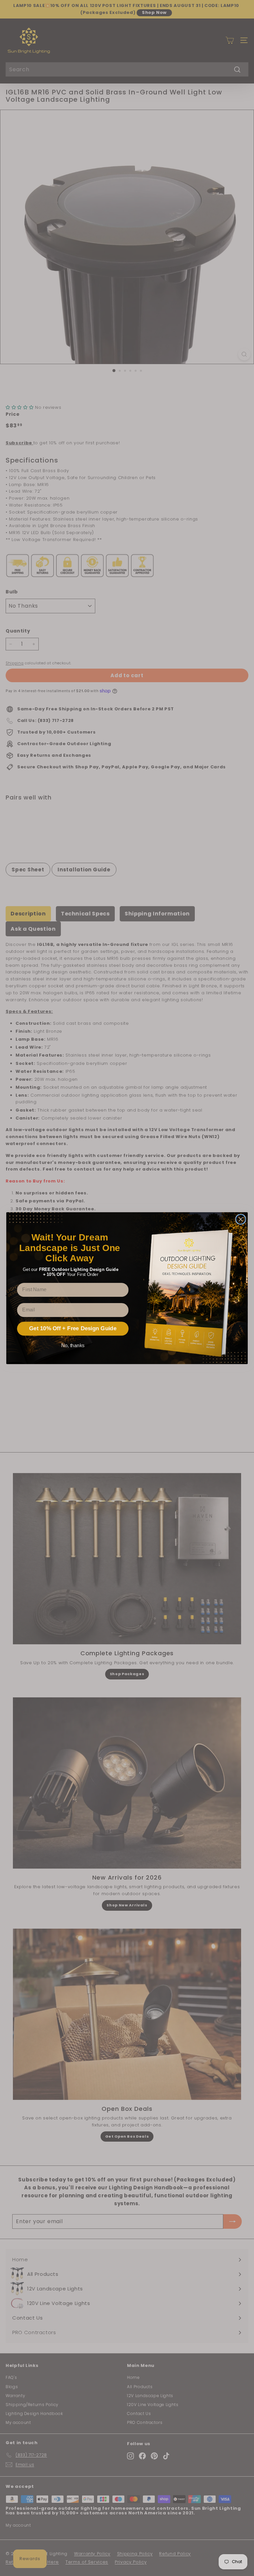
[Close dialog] (241, 1219)
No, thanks (73, 1345)
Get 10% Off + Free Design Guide (73, 1328)
